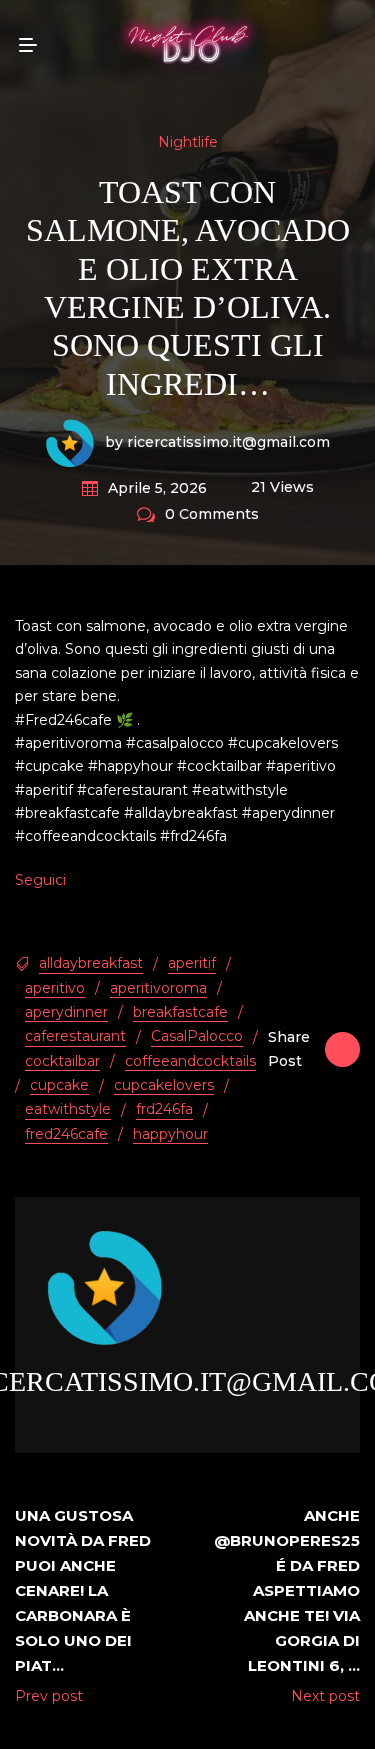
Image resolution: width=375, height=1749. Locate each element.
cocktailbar (62, 1061)
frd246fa (164, 1109)
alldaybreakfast (91, 963)
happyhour (170, 1134)
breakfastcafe (180, 1012)
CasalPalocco (197, 1036)
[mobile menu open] (28, 45)
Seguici (40, 880)
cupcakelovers (164, 1085)
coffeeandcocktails (190, 1061)
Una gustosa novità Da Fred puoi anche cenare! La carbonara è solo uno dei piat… (83, 1590)
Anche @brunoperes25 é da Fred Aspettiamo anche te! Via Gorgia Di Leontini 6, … (287, 1590)
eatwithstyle (68, 1109)
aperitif (192, 963)
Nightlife (188, 142)
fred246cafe (66, 1134)
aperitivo (55, 988)
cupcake (59, 1085)
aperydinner (66, 1012)
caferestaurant (75, 1036)
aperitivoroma (158, 988)
